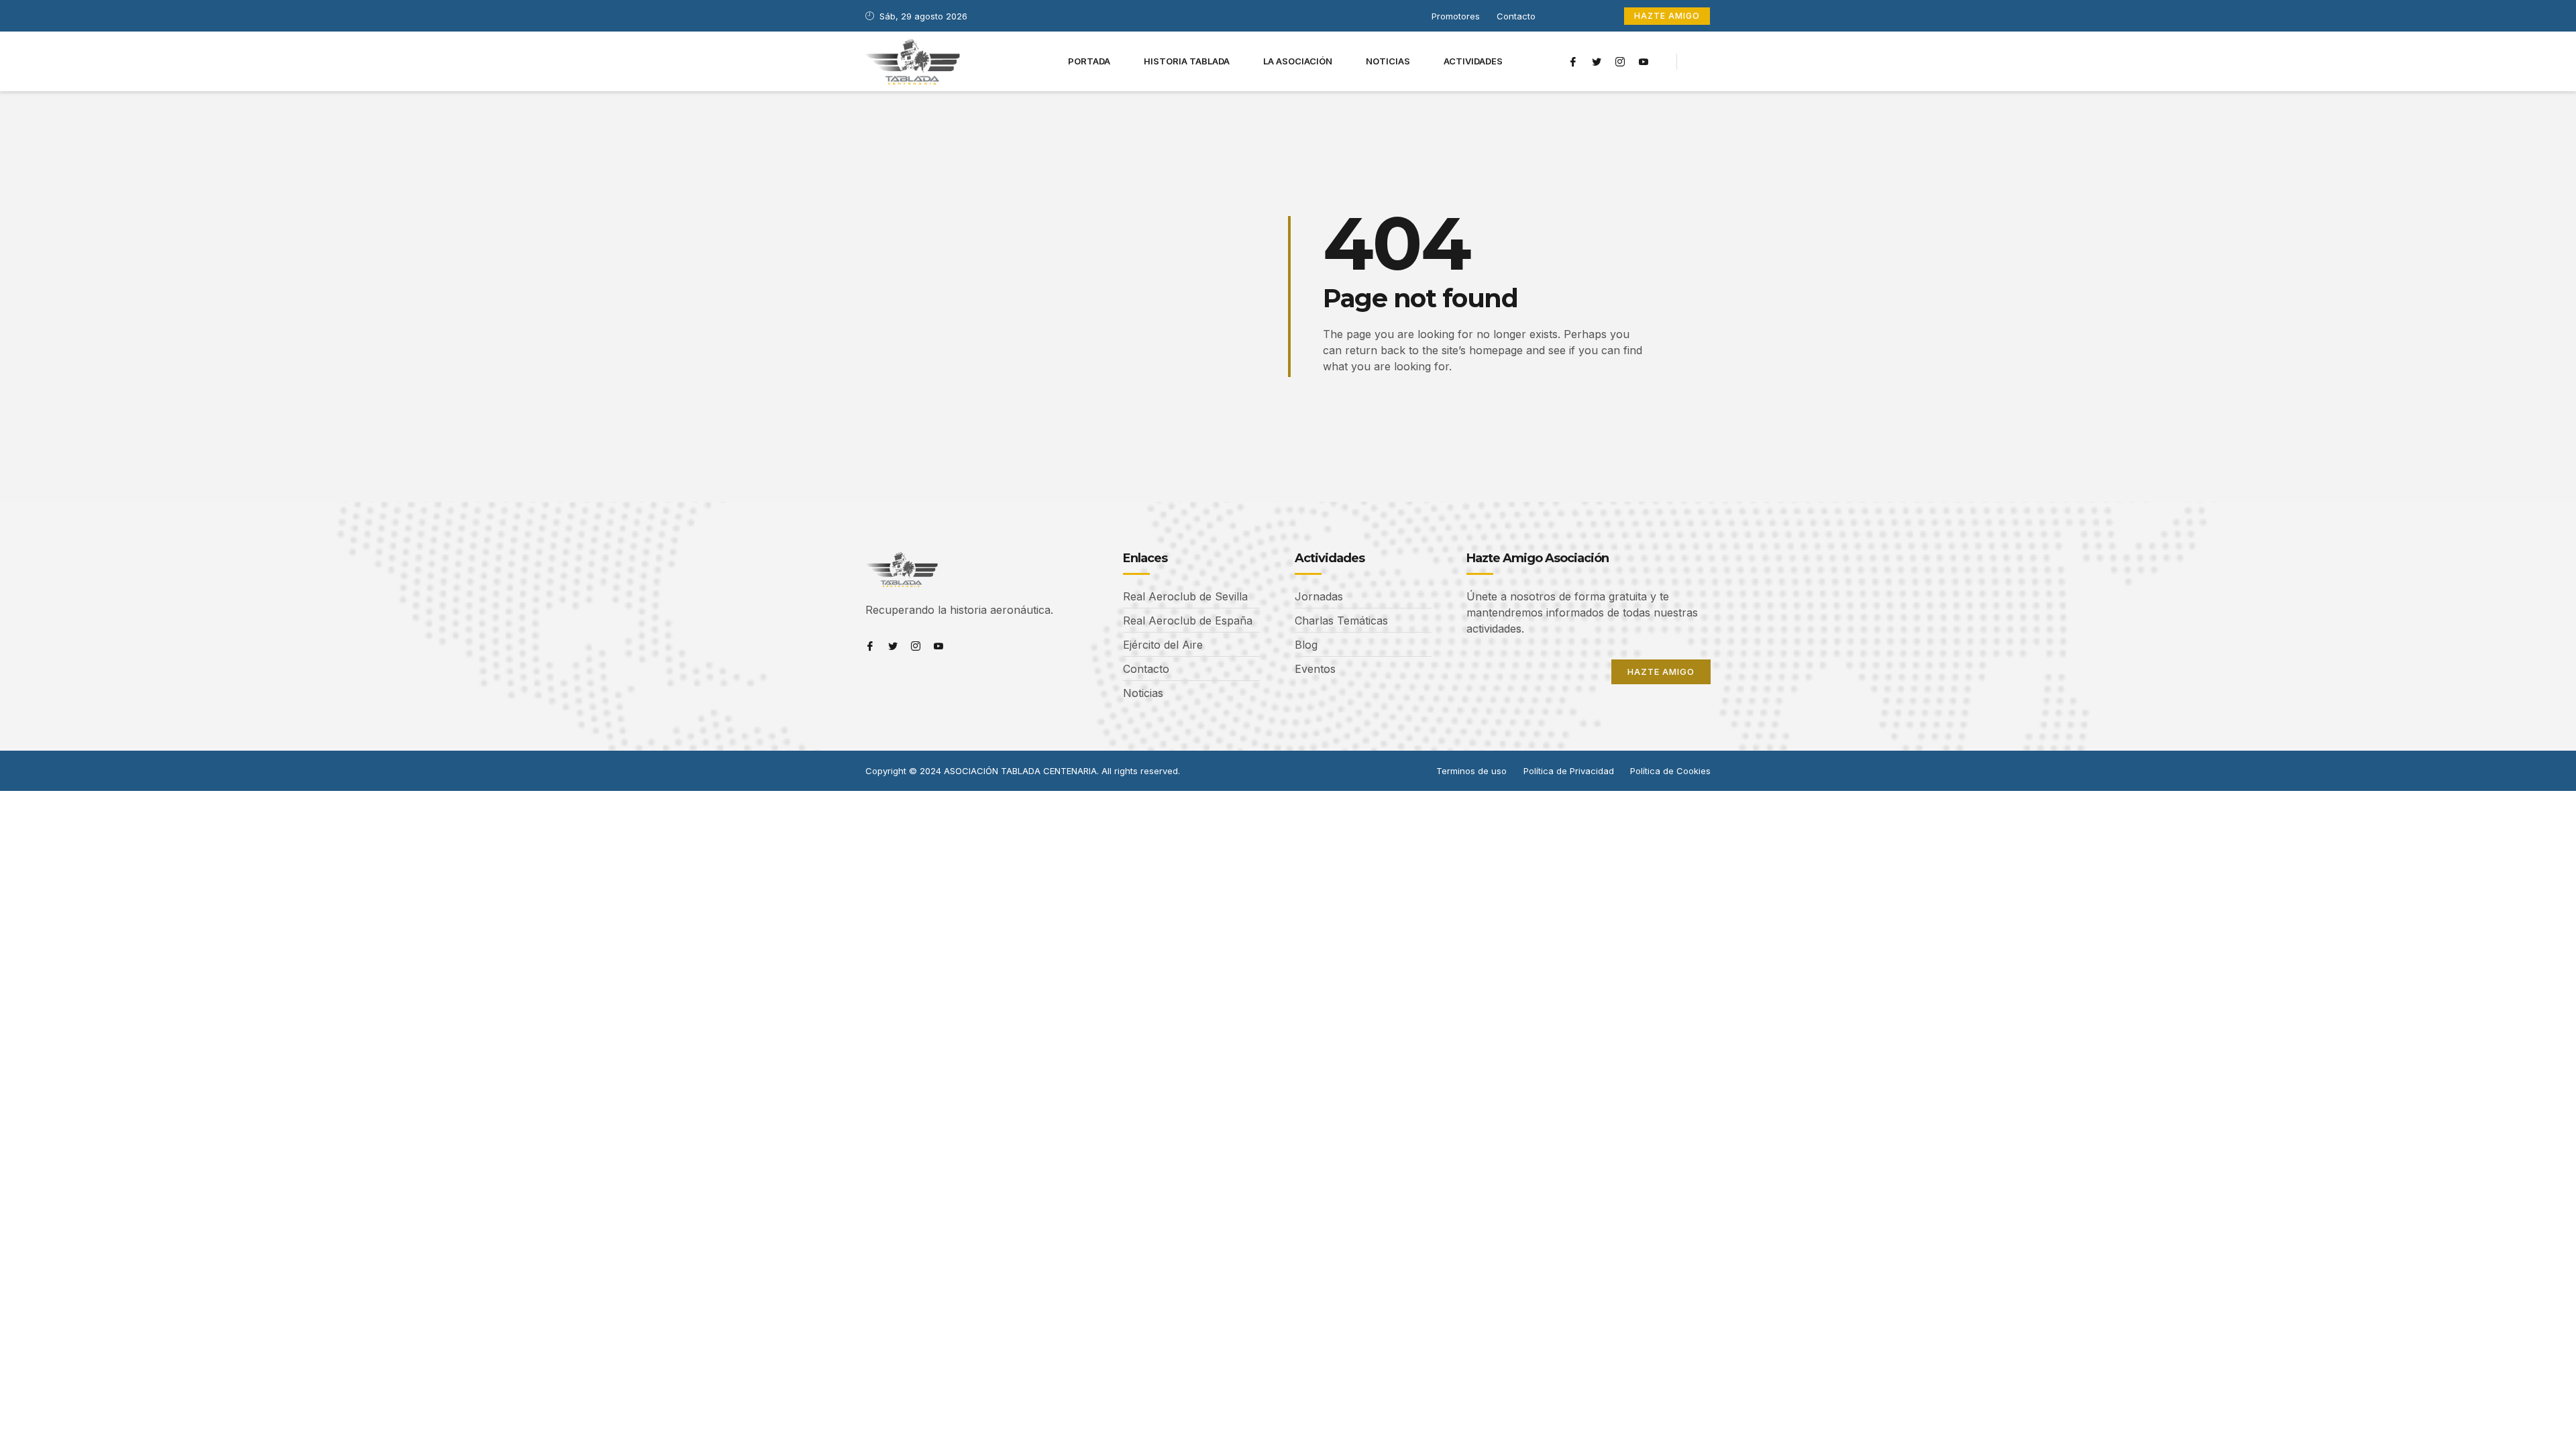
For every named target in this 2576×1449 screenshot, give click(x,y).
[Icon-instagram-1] (1620, 62)
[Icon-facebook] (1573, 62)
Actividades (1473, 61)
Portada (1089, 61)
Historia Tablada (1187, 61)
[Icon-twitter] (1597, 62)
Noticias (1388, 61)
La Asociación (1298, 61)
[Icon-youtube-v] (1644, 62)
